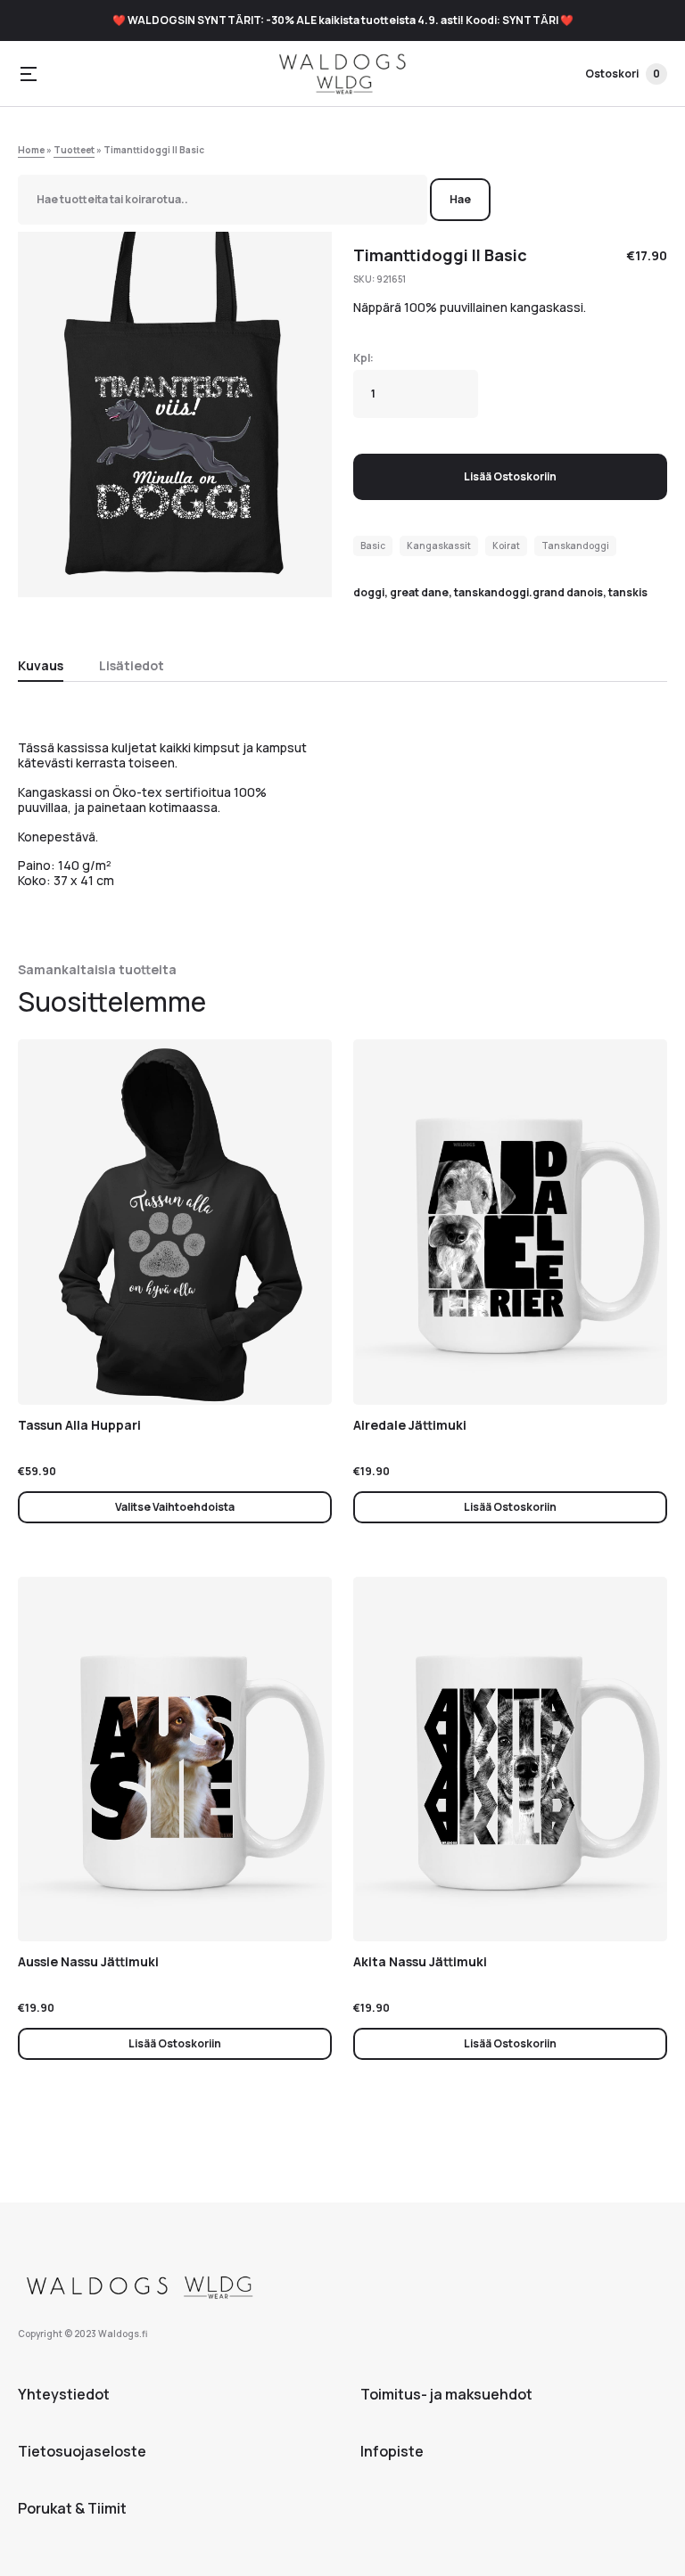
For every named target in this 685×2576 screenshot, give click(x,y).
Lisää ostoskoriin (510, 476)
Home (31, 150)
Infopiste (392, 2451)
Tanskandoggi (575, 546)
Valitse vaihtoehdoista (175, 1507)
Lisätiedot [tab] (132, 665)
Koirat (506, 546)
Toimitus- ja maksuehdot (446, 2394)
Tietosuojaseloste (82, 2451)
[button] (29, 74)
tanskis (628, 592)
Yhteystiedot (64, 2394)
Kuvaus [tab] (41, 665)
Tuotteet (74, 150)
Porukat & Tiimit (72, 2508)
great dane (419, 592)
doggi (369, 592)
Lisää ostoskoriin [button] (510, 1507)
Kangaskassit (439, 546)
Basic (373, 546)
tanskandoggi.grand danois (528, 592)
